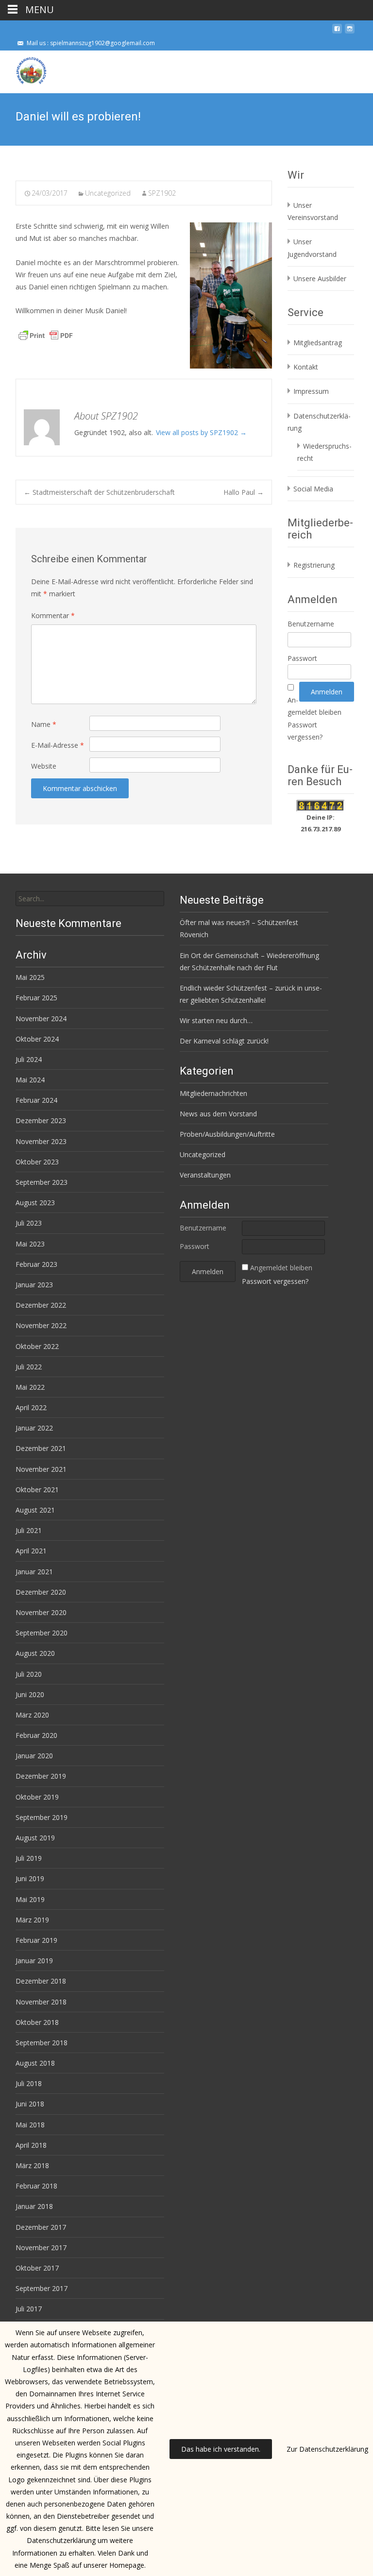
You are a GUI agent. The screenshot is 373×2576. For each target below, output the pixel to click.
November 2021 (41, 1469)
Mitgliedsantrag (318, 343)
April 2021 (31, 1551)
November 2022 (41, 1325)
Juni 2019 (30, 1878)
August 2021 (35, 1510)
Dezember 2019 (41, 1776)
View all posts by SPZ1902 (201, 432)
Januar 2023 (34, 1285)
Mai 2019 (30, 1899)
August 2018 (35, 2063)
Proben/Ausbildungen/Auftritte (227, 1134)
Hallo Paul (244, 492)
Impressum (311, 391)
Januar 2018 (34, 2206)
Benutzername (311, 624)
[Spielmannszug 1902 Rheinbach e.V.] (23, 70)
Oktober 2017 (37, 2268)
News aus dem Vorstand (218, 1114)
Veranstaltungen (205, 1175)
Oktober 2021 (37, 1490)
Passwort (302, 658)
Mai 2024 (30, 1080)
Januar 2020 (34, 1756)
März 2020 (32, 1715)
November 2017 (41, 2248)
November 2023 (41, 1141)
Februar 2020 (36, 1735)
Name (44, 724)
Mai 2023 (30, 1244)
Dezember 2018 (41, 1981)
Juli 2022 (29, 1367)
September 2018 (42, 2043)
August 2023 (35, 1203)
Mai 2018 (30, 2125)
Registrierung (314, 565)
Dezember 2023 (41, 1120)
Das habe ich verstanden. (221, 2449)
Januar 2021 (34, 1572)
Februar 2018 (36, 2186)
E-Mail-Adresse (58, 745)
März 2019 (32, 1920)
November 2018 (41, 2002)
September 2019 (42, 1817)
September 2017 (42, 2288)
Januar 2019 (34, 1961)
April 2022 (31, 1407)
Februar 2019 (36, 1940)
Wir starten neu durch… (216, 1020)
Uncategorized (108, 193)
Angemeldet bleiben (281, 1268)
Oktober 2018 (37, 2022)
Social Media (313, 489)
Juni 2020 (30, 1694)
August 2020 (35, 1653)
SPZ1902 (162, 193)
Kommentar (53, 615)
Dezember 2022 (41, 1305)
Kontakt (306, 367)
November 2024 (41, 1019)
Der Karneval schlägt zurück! (224, 1041)
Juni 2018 (30, 2104)
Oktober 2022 (37, 1346)
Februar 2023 (36, 1264)
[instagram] (350, 32)
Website (44, 766)
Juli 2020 (29, 1674)
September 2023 (42, 1182)
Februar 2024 (36, 1100)
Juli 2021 (29, 1530)
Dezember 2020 (41, 1592)
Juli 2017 (29, 2309)
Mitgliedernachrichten (213, 1093)
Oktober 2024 (37, 1039)
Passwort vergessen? (275, 1281)
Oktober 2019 (37, 1797)
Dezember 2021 (41, 1448)
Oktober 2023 (37, 1162)
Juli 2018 (29, 2083)
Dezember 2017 (41, 2227)
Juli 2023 (29, 1223)
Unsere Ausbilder (320, 278)
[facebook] (337, 32)
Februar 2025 (36, 998)
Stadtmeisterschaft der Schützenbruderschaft (99, 492)
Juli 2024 (29, 1059)
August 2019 (35, 1838)
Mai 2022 (30, 1387)
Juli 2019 (29, 1858)
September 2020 (42, 1633)
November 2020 (41, 1612)
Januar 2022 (34, 1428)
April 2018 (31, 2145)
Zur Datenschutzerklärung (327, 2449)
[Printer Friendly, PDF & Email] (46, 335)
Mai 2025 (30, 977)
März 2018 (32, 2165)
